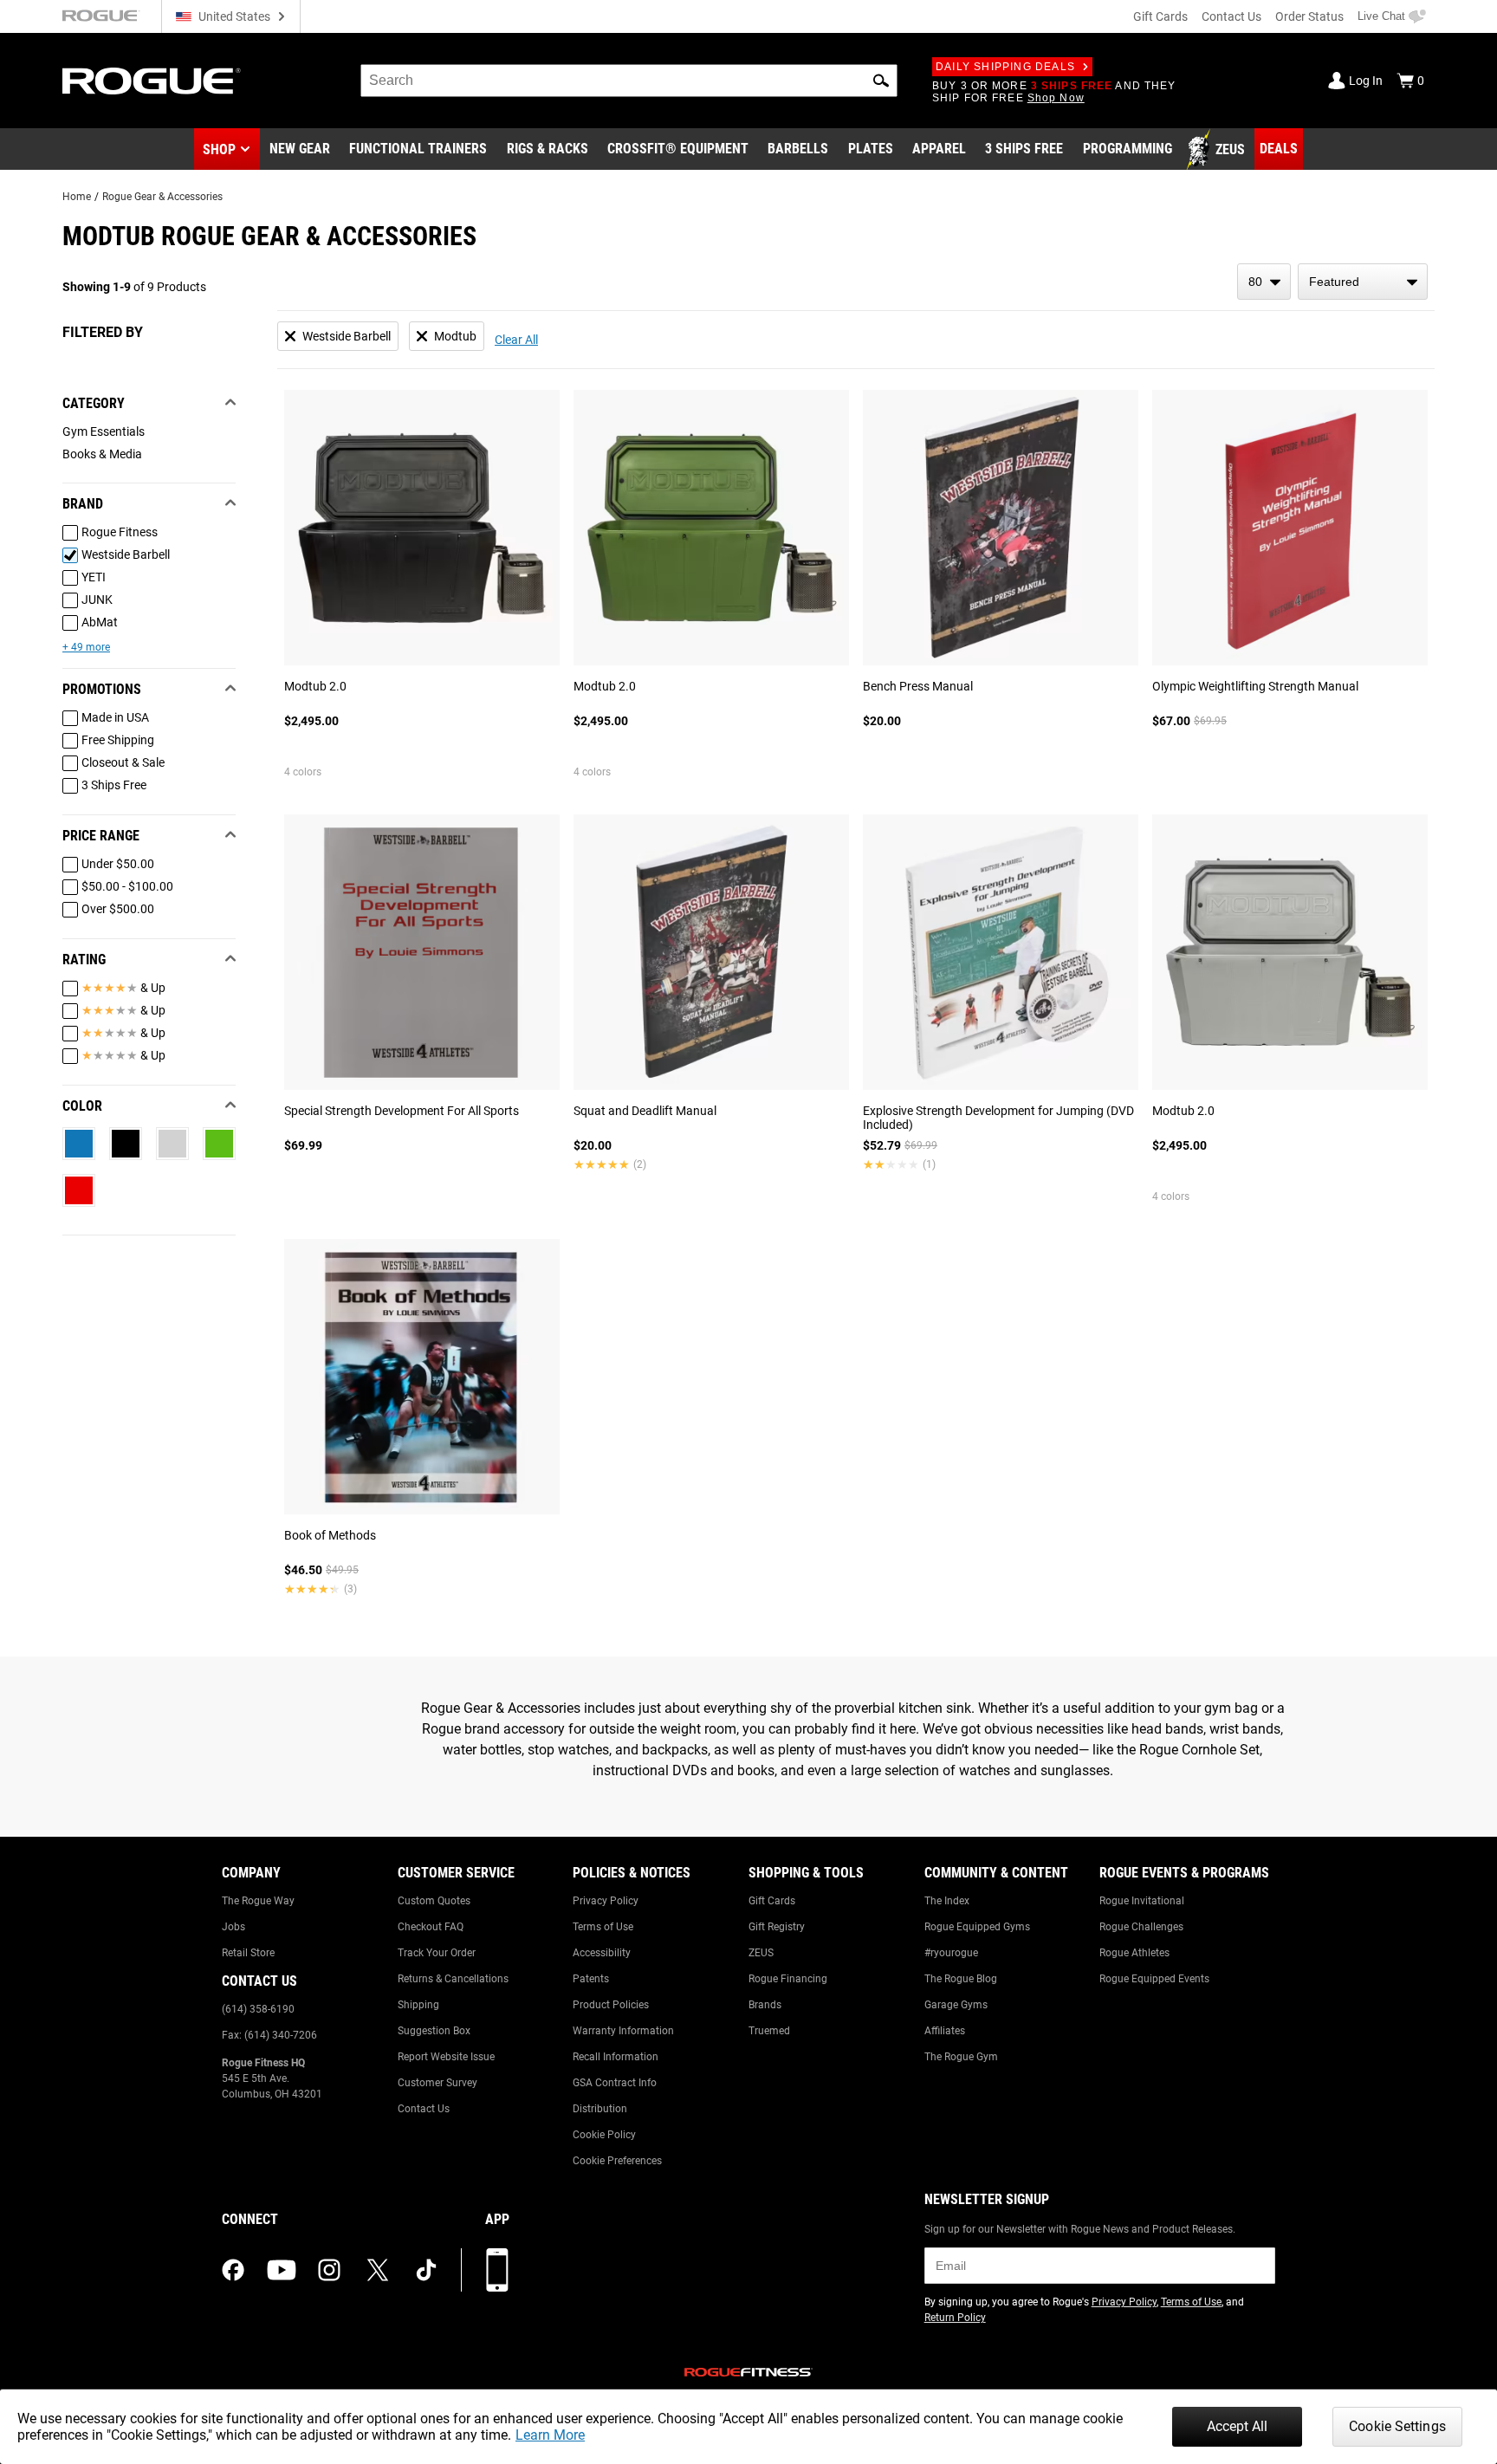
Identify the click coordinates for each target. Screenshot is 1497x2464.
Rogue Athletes (1134, 1953)
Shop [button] (219, 149)
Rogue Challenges (1141, 1927)
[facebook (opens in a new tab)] (233, 2270)
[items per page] (1264, 282)
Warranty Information (623, 2031)
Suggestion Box (434, 2031)
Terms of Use (603, 1927)
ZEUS (761, 1953)
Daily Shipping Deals (1005, 67)
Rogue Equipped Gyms (977, 1927)
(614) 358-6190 (258, 2009)
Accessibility (602, 1953)
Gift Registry (777, 1927)
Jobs (233, 1927)
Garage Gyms (956, 2005)
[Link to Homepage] (152, 81)
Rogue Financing (788, 1979)
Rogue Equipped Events (1154, 1979)
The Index (947, 1901)
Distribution (600, 2109)
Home (77, 197)
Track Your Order (437, 1953)
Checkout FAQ (431, 1927)
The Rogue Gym (961, 2057)
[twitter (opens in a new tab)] (378, 2270)
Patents (591, 1979)
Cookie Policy (604, 2135)
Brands (765, 2005)
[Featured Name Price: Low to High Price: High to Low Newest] (1363, 282)
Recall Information (616, 2057)
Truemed (769, 2031)
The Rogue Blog (961, 1979)
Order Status (1309, 16)
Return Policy (955, 2318)
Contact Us (1231, 16)
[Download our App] (497, 2270)
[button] (881, 81)
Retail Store (248, 1953)
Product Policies (611, 2005)
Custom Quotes (434, 1901)
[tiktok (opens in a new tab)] (426, 2270)
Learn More (550, 2435)
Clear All (516, 340)
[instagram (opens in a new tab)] (329, 2270)
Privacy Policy (606, 1901)
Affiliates (945, 2031)
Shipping (418, 2005)
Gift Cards (1160, 16)
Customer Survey (437, 2083)
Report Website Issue (446, 2057)
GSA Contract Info (615, 2083)
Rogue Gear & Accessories (162, 197)
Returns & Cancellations (453, 1979)
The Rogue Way (258, 1901)
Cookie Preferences (617, 2161)
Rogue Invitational (1142, 1901)
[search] (629, 81)
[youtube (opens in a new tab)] (282, 2270)
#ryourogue (951, 1953)
